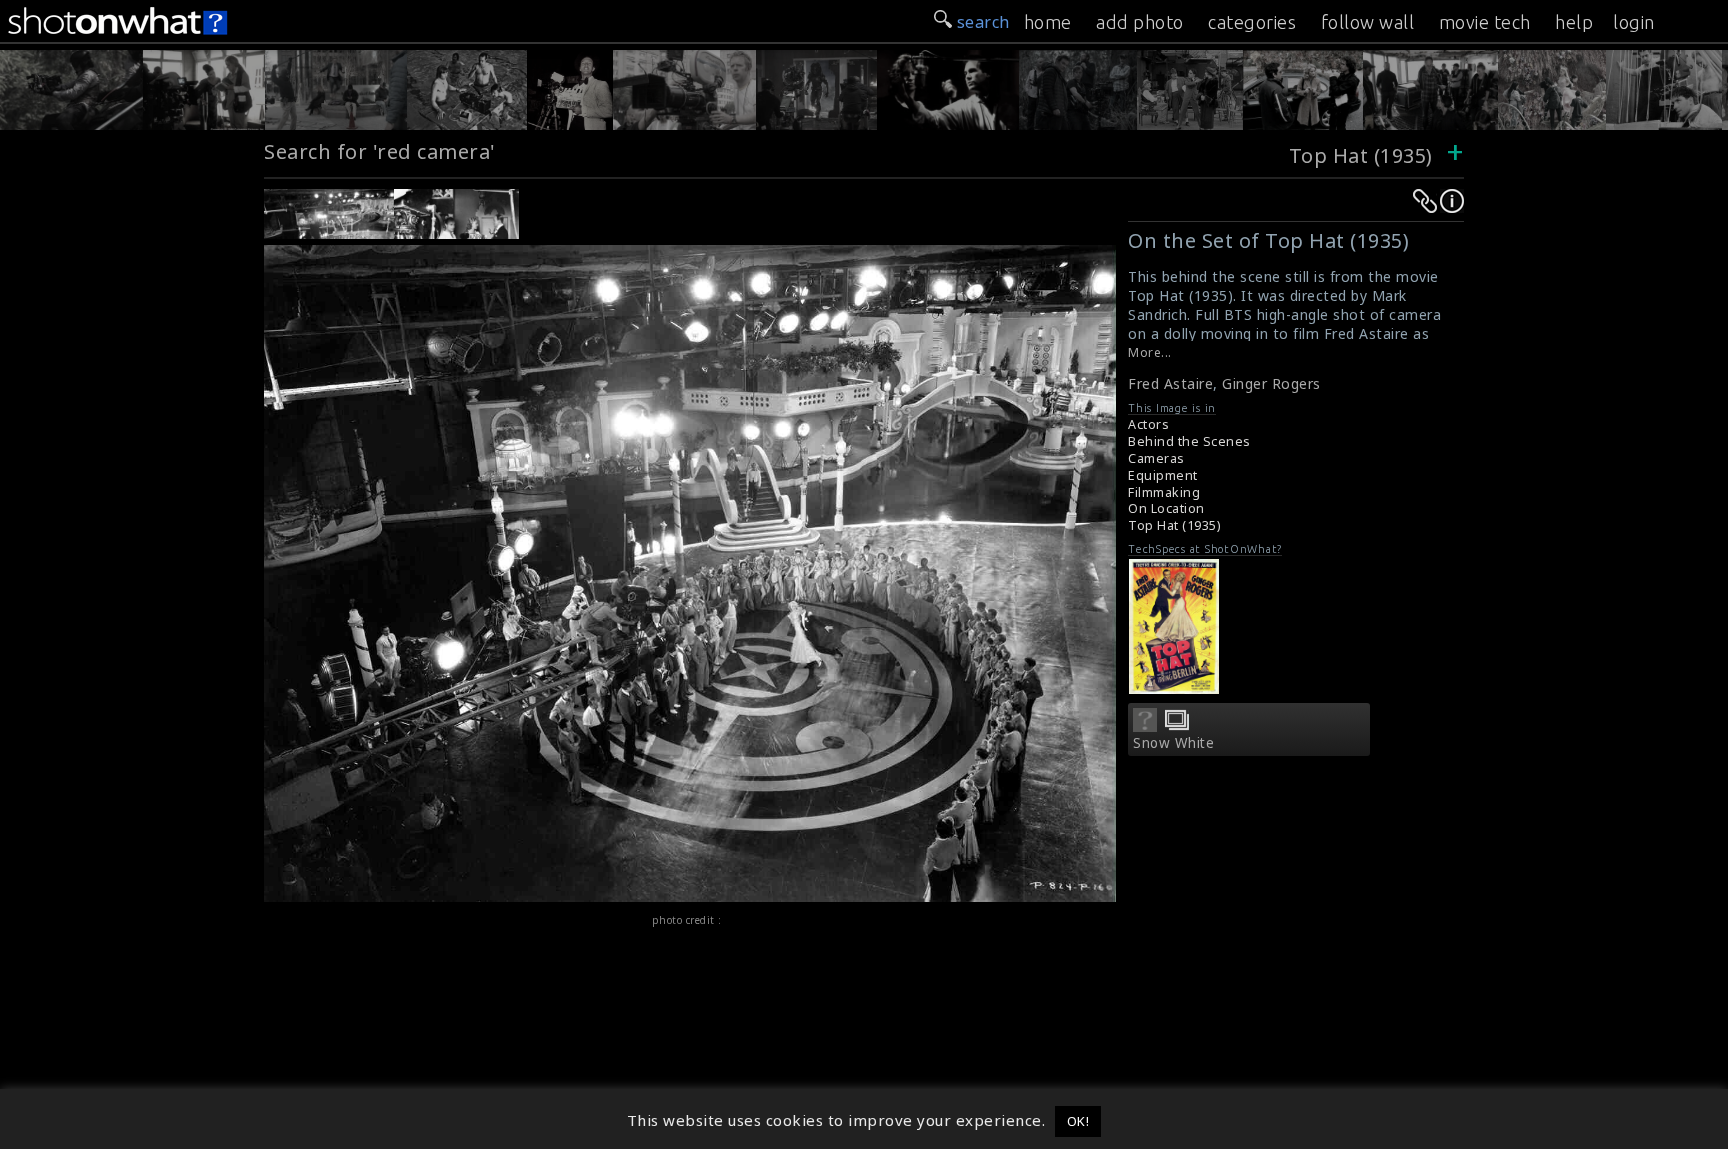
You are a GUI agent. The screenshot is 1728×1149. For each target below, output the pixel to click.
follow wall (1368, 22)
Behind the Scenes (1189, 441)
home (1048, 22)
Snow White (1173, 743)
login (1634, 22)
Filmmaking (1164, 492)
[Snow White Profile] (1145, 726)
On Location (1166, 508)
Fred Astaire (1170, 383)
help (1574, 22)
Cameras (1156, 458)
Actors (1148, 424)
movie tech (1485, 22)
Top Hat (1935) (1361, 155)
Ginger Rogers (1271, 383)
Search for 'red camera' (380, 151)
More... (1150, 352)
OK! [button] (1078, 1121)
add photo (1140, 22)
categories (1252, 22)
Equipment (1163, 475)
